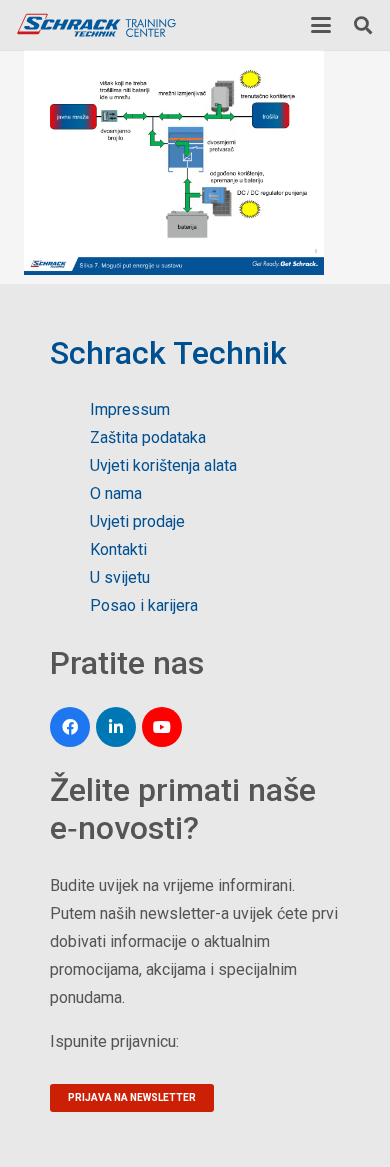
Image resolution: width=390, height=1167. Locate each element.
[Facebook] (70, 727)
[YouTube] (162, 727)
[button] (321, 25)
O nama (116, 493)
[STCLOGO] (96, 25)
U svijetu (120, 577)
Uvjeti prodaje (137, 521)
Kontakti (118, 549)
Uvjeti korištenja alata (163, 465)
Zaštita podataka (148, 437)
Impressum (130, 409)
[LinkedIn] (116, 727)
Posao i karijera (144, 605)
